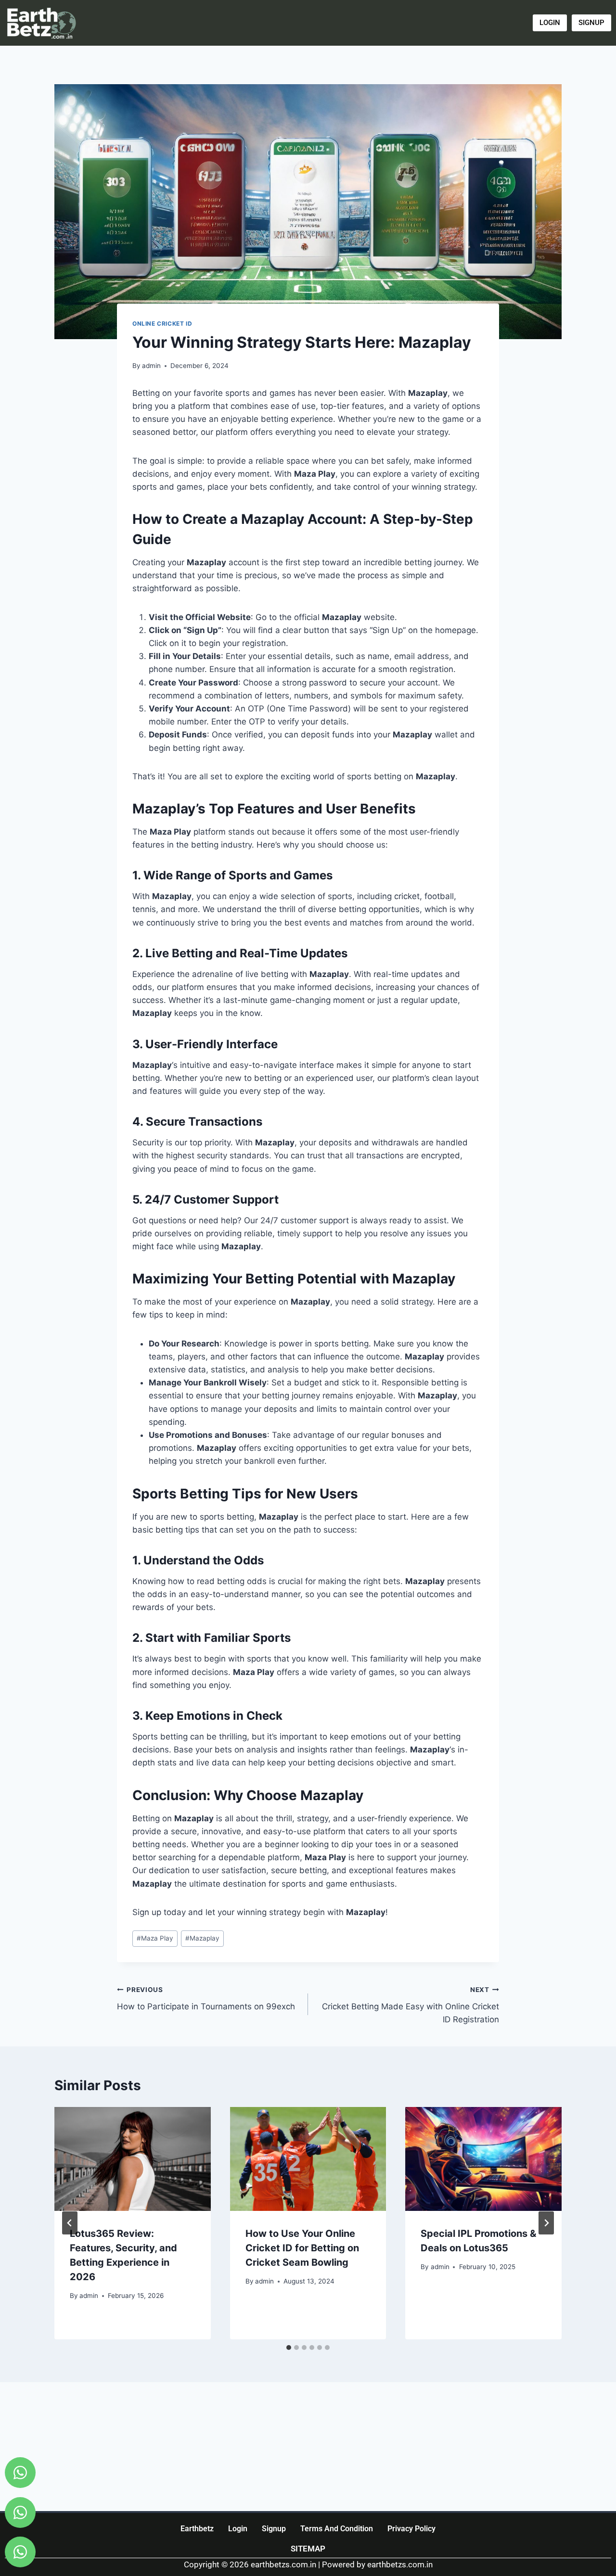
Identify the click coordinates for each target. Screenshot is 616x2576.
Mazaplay (202, 1938)
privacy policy (411, 2529)
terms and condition (337, 2529)
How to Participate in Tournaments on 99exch (206, 1999)
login (238, 2529)
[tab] (289, 2348)
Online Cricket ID (162, 324)
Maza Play (155, 1938)
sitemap (308, 2549)
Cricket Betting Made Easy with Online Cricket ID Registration (411, 2005)
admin (151, 366)
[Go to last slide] (70, 2223)
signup (274, 2529)
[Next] (546, 2223)
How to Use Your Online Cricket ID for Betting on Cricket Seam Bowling (302, 2248)
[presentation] (133, 2159)
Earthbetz (197, 2529)
